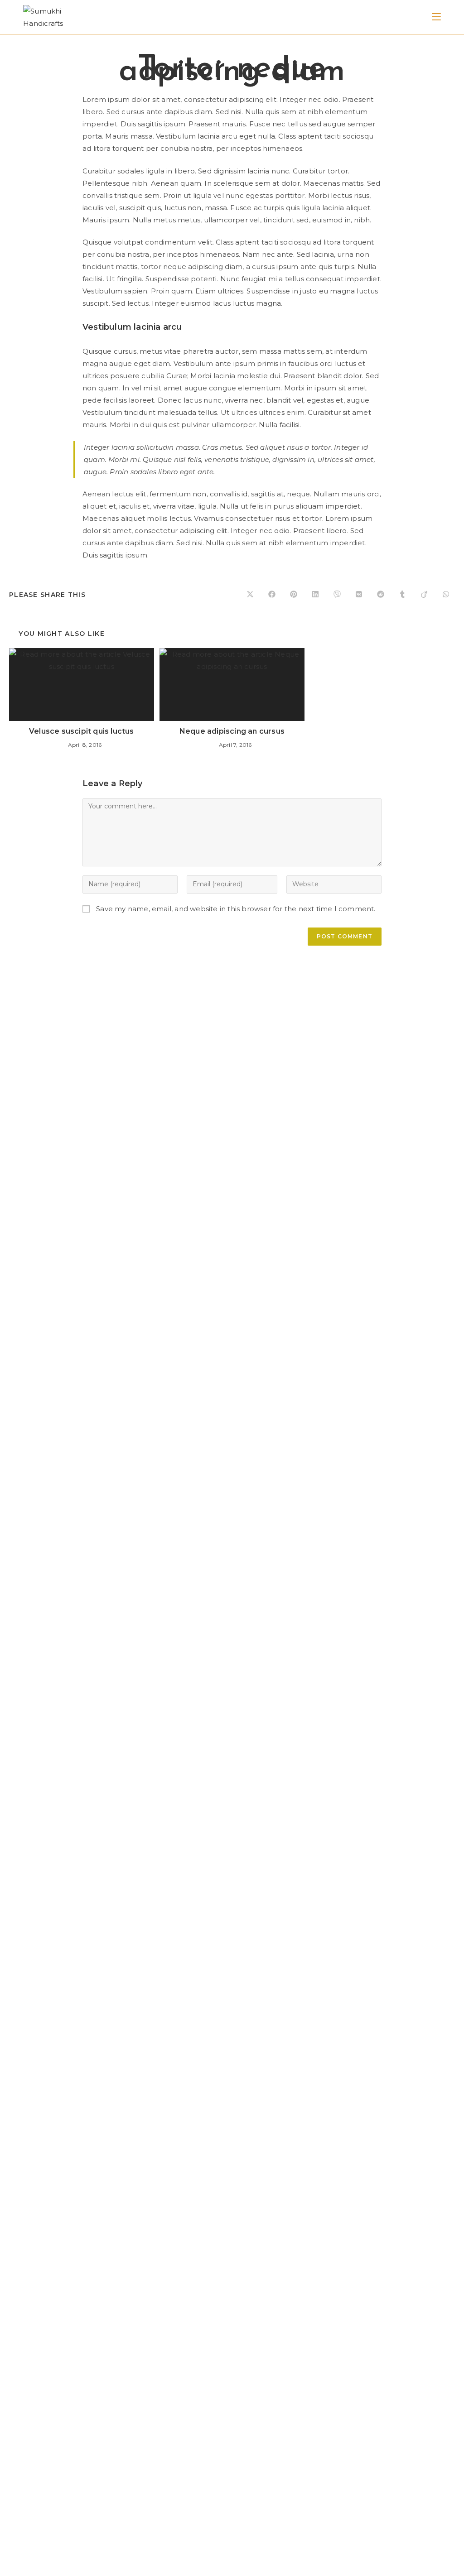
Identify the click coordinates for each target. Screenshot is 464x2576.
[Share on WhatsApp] (446, 595)
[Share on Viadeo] (424, 595)
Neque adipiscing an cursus (232, 731)
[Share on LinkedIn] (315, 595)
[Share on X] (250, 595)
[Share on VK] (359, 595)
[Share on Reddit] (381, 595)
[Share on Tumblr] (402, 595)
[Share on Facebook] (272, 595)
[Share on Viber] (337, 595)
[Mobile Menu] (436, 17)
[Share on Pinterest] (294, 595)
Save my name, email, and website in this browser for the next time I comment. (236, 909)
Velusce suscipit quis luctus (82, 731)
